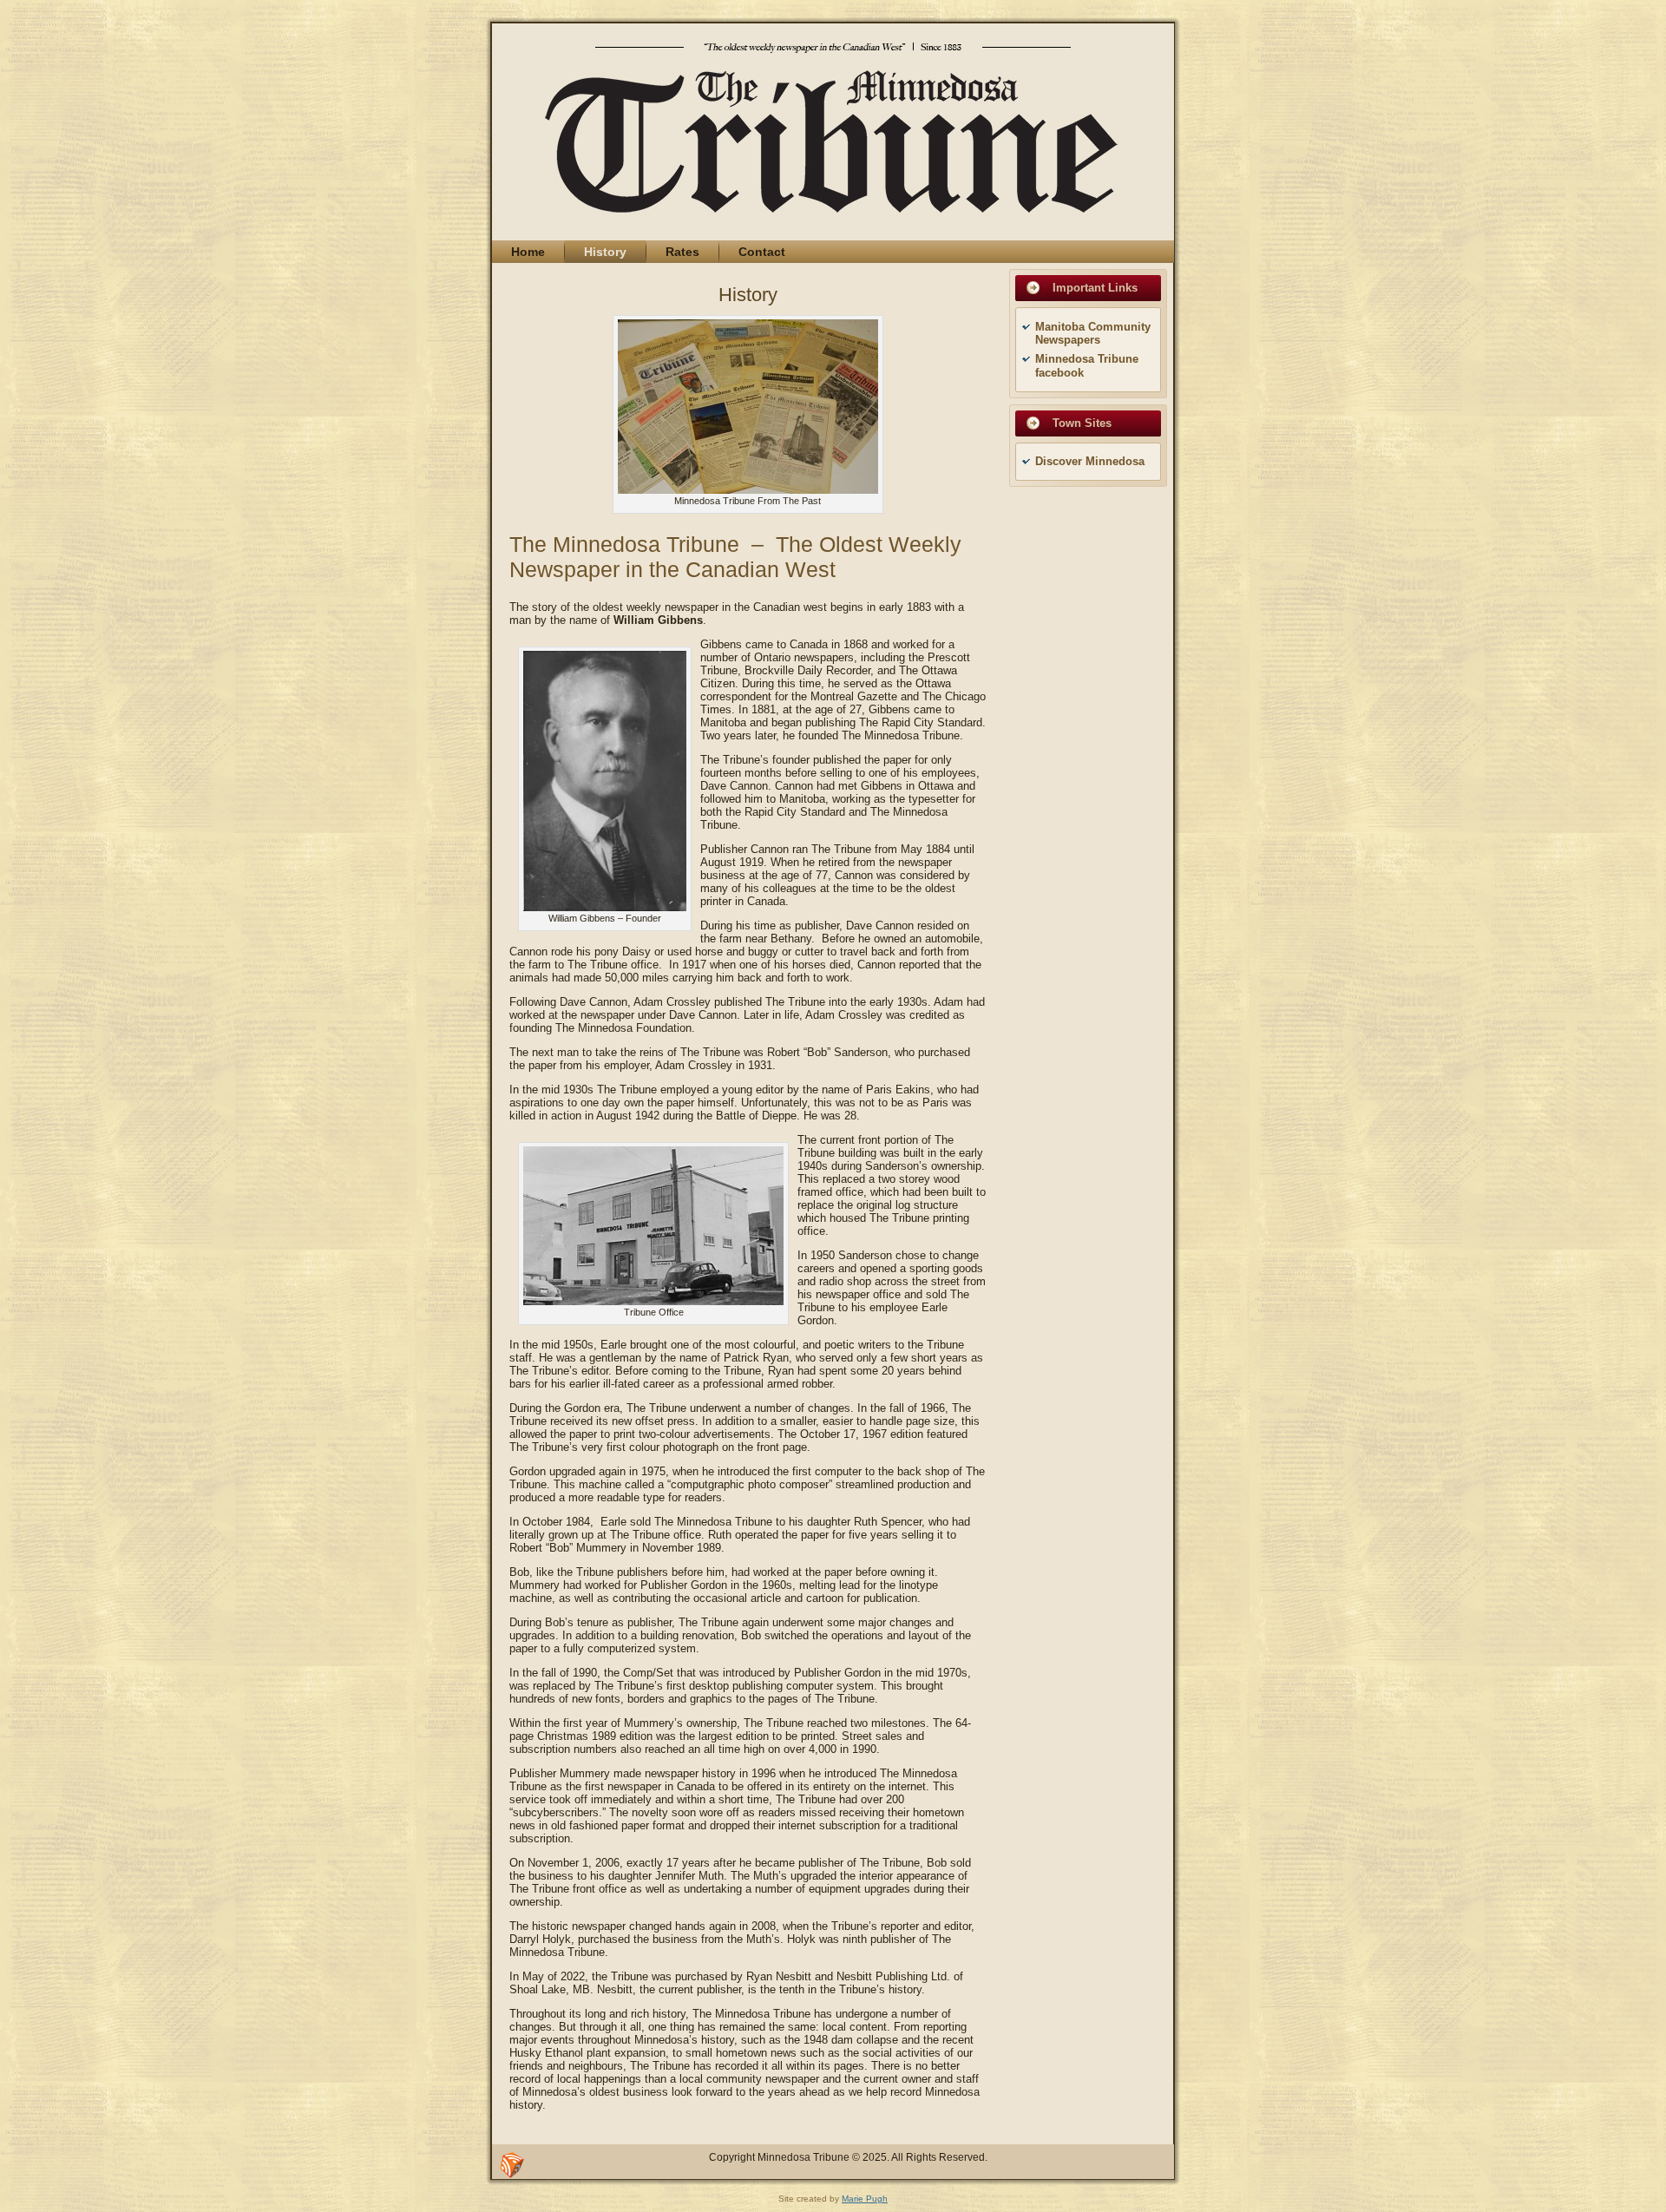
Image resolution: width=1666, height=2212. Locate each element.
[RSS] (512, 2165)
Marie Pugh (865, 2199)
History (748, 295)
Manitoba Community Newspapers (1093, 334)
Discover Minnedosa (1090, 461)
